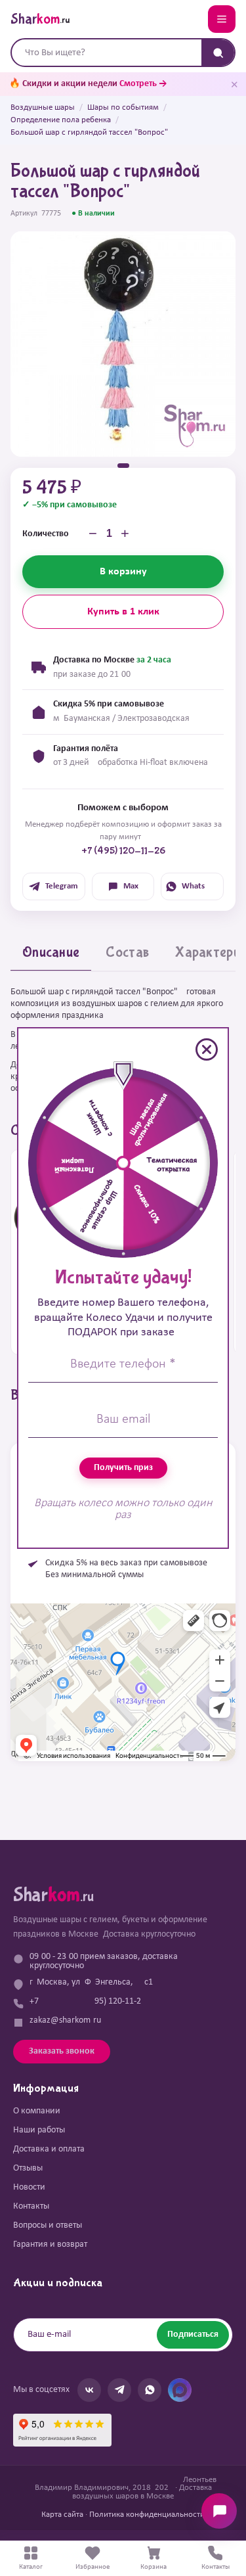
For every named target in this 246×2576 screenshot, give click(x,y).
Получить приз (123, 1468)
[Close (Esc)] (207, 1049)
